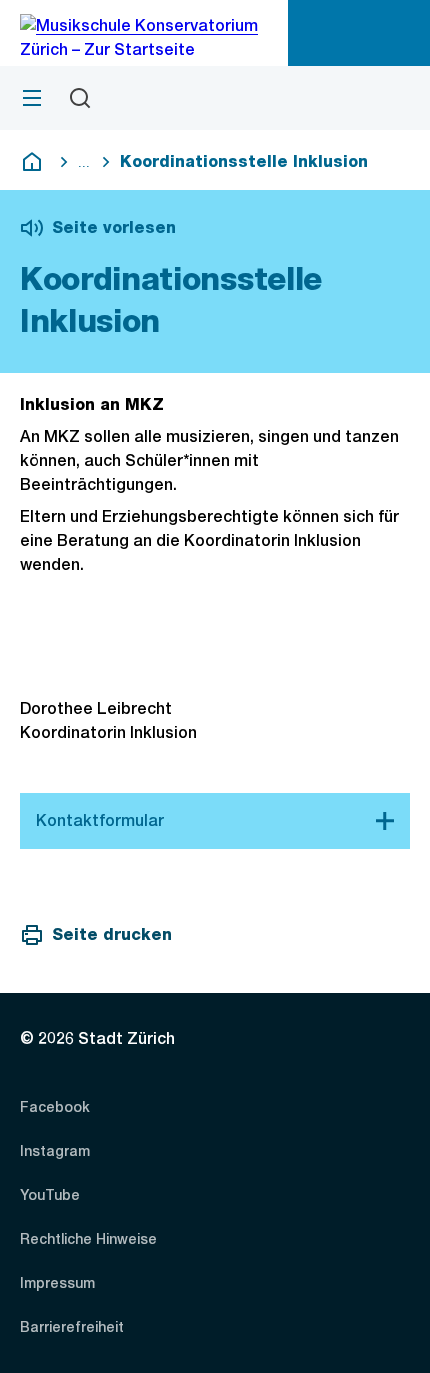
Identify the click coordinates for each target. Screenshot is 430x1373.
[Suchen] (80, 98)
